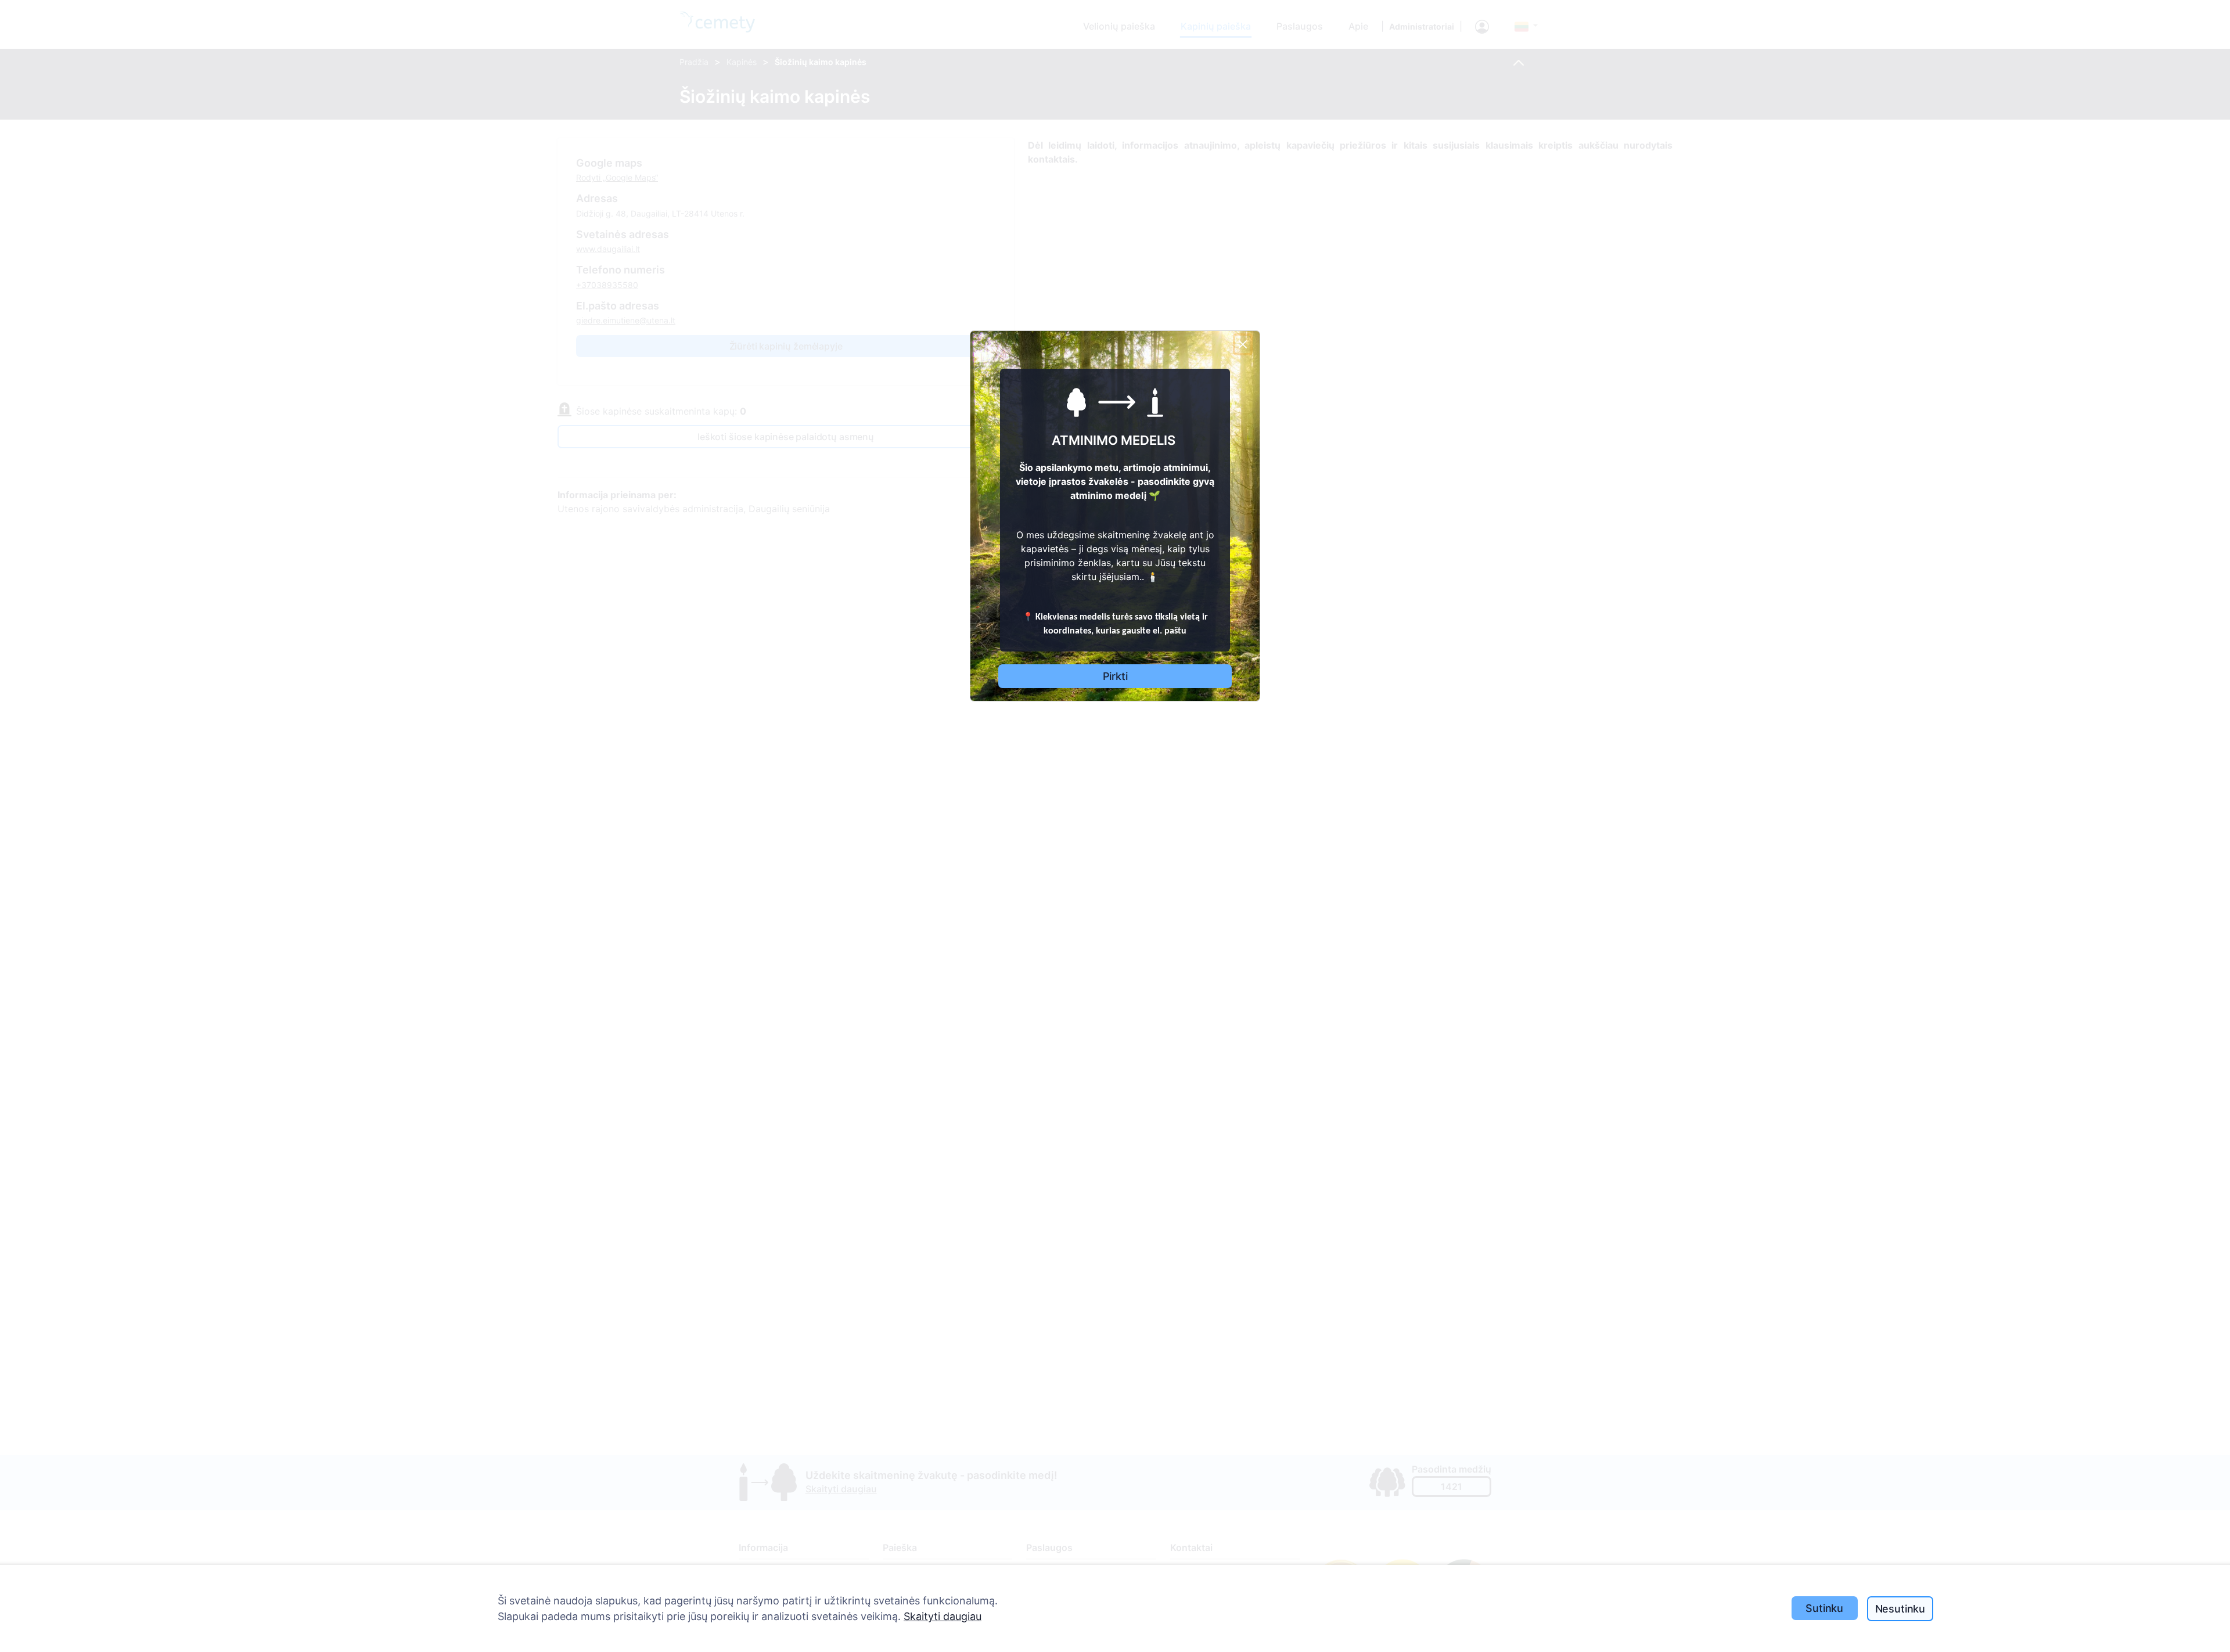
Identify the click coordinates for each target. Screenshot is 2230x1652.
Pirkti (1115, 676)
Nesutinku (1900, 1609)
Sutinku (1824, 1608)
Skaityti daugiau (943, 1616)
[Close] (1243, 344)
